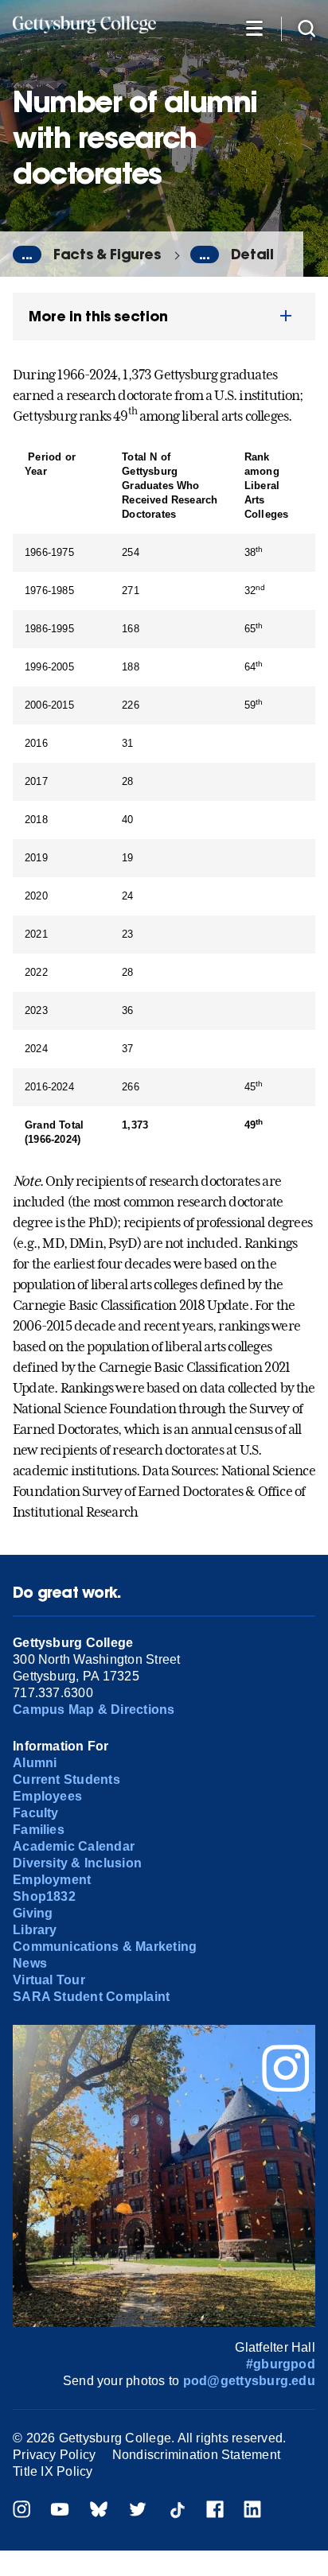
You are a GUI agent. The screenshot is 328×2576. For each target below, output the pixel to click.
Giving (33, 1913)
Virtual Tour (49, 1980)
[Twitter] (138, 2511)
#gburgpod (281, 2364)
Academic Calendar (74, 1846)
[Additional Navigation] (254, 27)
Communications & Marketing (105, 1947)
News (30, 1963)
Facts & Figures (107, 254)
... (27, 254)
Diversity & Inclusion (77, 1863)
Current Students (66, 1779)
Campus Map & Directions (94, 1710)
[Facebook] (215, 2511)
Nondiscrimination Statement (196, 2455)
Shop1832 (44, 1896)
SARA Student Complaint (91, 1997)
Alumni (35, 1763)
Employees (47, 1796)
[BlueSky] (99, 2511)
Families (39, 1830)
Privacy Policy (54, 2455)
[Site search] (307, 27)
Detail (252, 254)
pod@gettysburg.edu (249, 2381)
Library (35, 1930)
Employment (52, 1880)
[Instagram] (21, 2511)
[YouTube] (60, 2511)
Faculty (36, 1813)
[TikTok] (177, 2511)
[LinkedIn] (252, 2511)
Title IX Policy (53, 2471)
